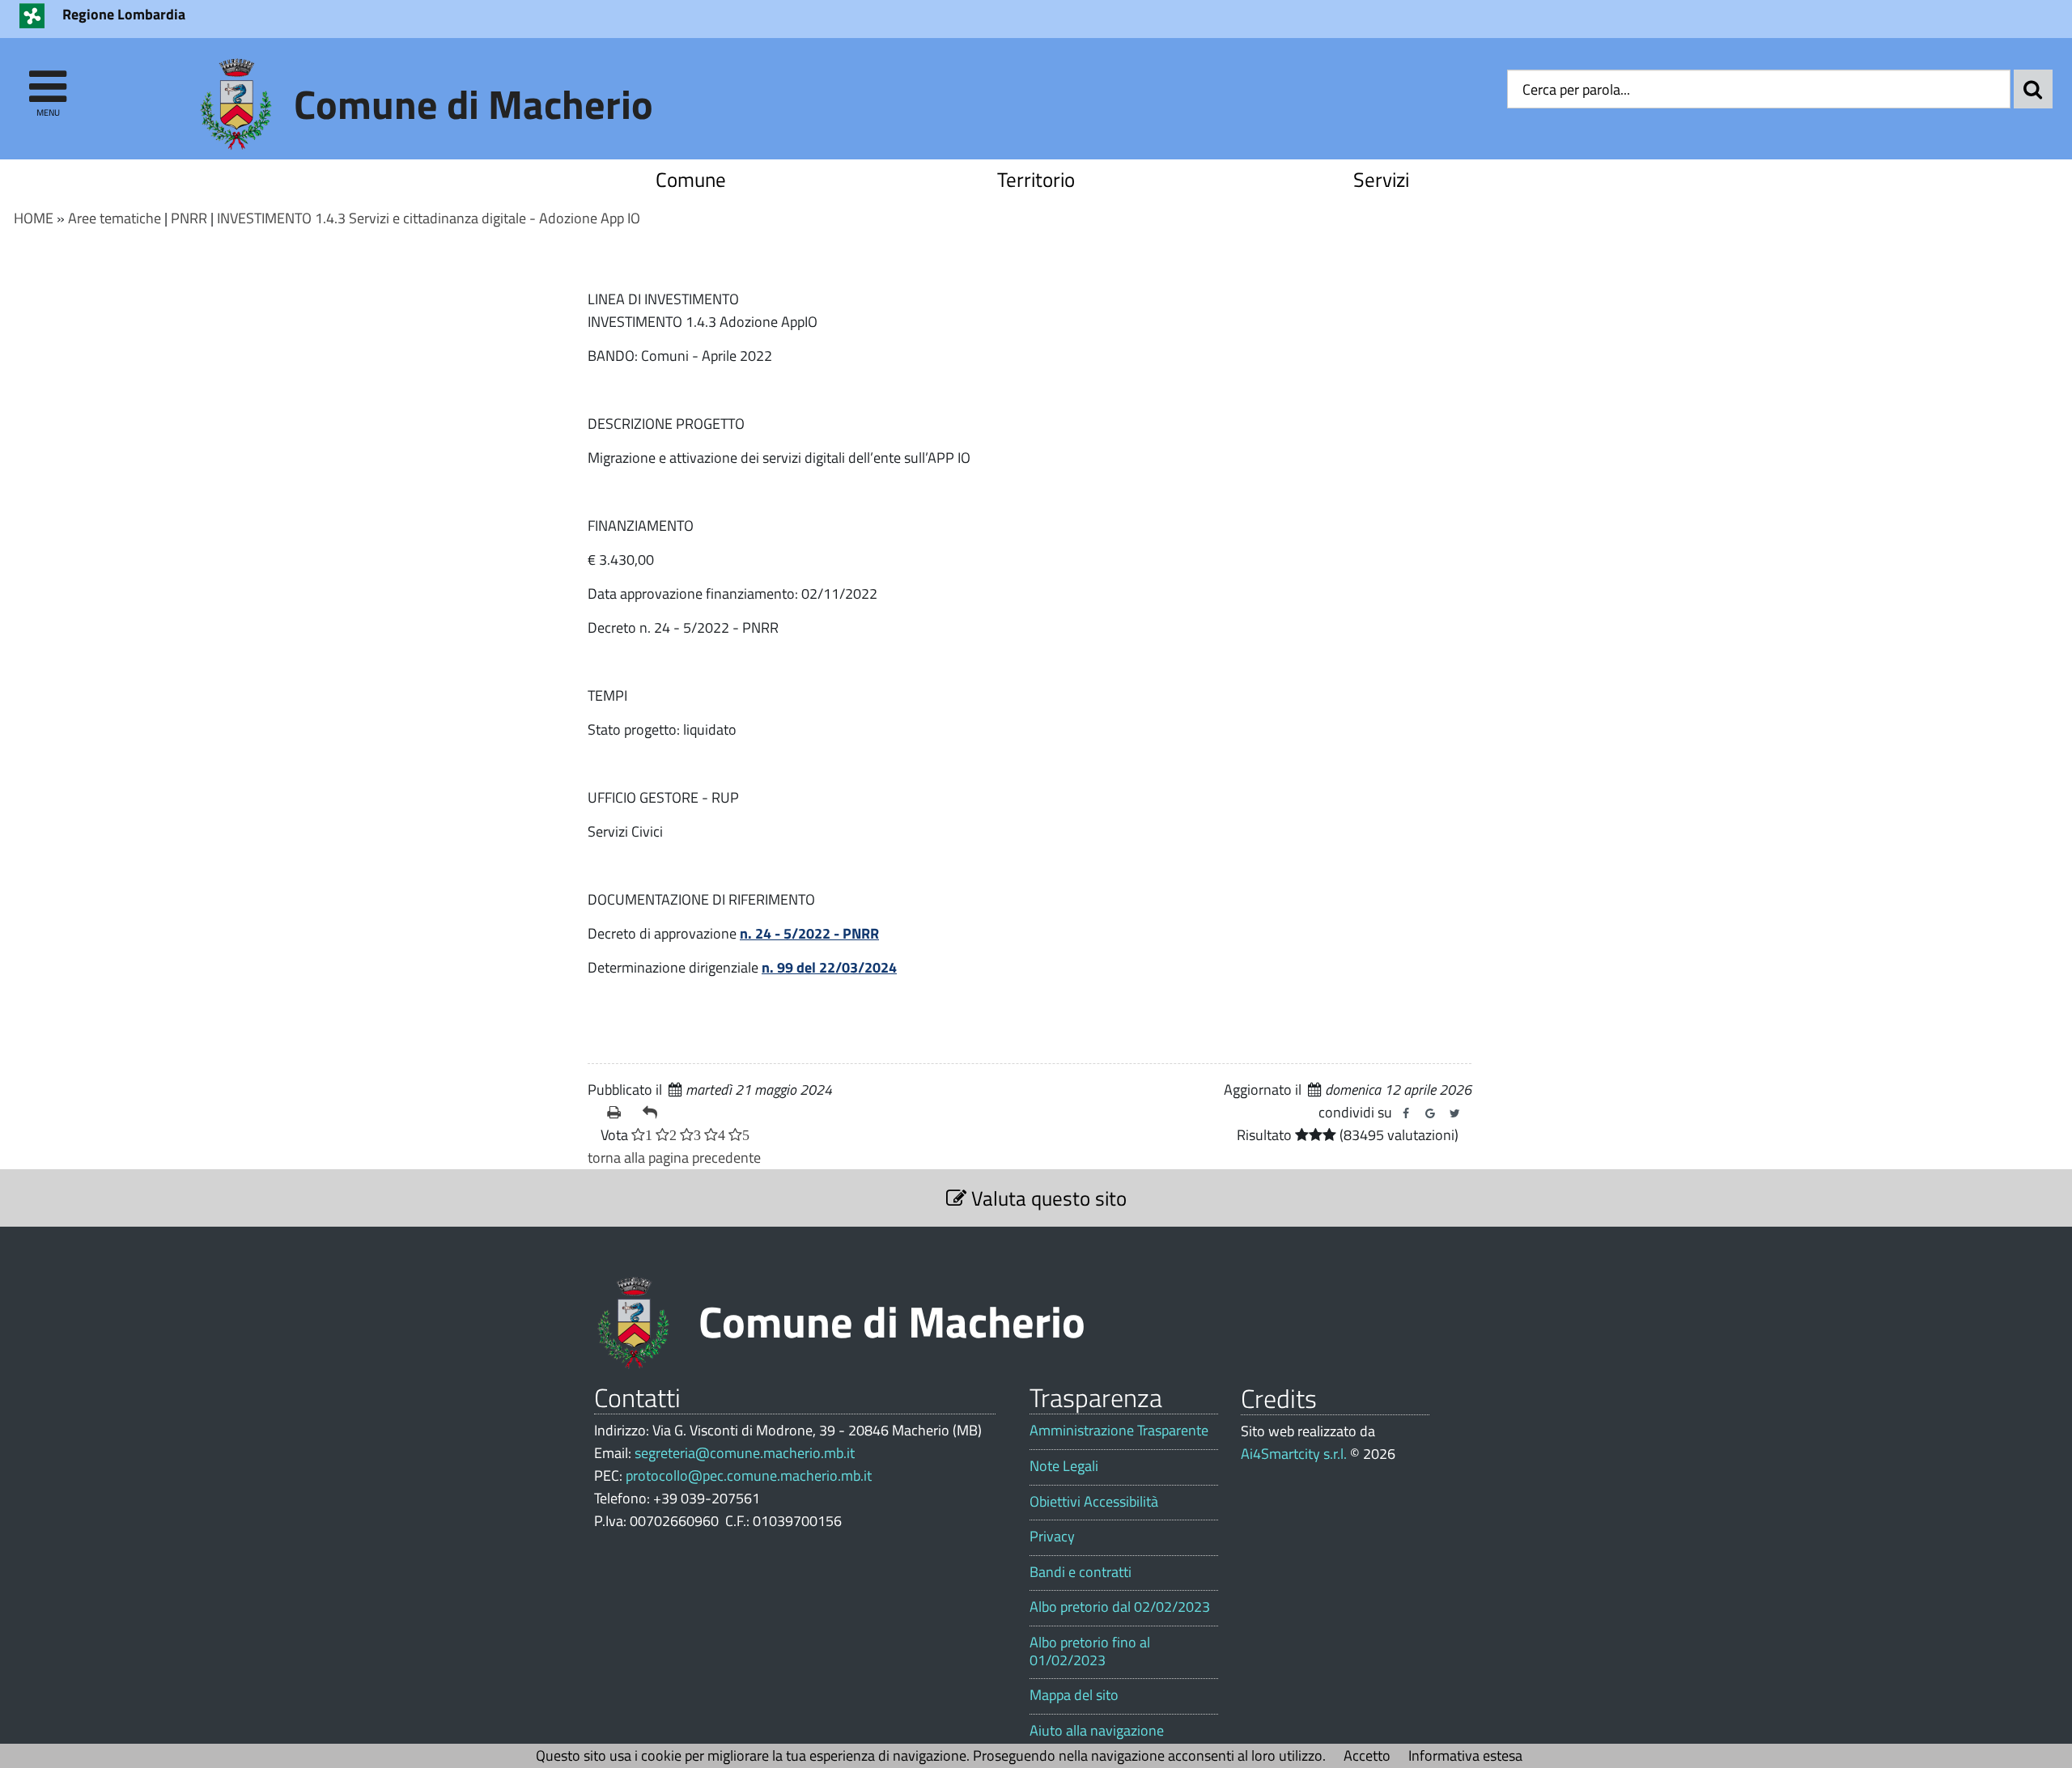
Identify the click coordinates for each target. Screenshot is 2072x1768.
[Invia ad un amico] (654, 1113)
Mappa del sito (1074, 1695)
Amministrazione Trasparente (1119, 1431)
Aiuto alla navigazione (1097, 1731)
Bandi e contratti (1081, 1572)
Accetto (1367, 1755)
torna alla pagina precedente (674, 1157)
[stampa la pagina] (618, 1113)
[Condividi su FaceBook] (1406, 1113)
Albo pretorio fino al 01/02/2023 (1090, 1651)
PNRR (189, 218)
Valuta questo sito (1047, 1198)
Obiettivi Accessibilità (1094, 1502)
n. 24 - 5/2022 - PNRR (809, 933)
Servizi (1381, 179)
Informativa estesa (1465, 1755)
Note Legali (1064, 1466)
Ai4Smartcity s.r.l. (1294, 1454)
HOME (34, 218)
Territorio (1036, 179)
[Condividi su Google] (1430, 1113)
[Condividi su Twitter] (1454, 1113)
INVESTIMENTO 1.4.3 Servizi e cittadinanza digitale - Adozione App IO (429, 218)
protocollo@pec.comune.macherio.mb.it (749, 1475)
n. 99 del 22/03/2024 (829, 967)
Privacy (1052, 1537)
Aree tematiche (115, 218)
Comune (691, 179)
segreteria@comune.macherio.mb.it (745, 1453)
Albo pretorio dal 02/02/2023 (1120, 1607)
